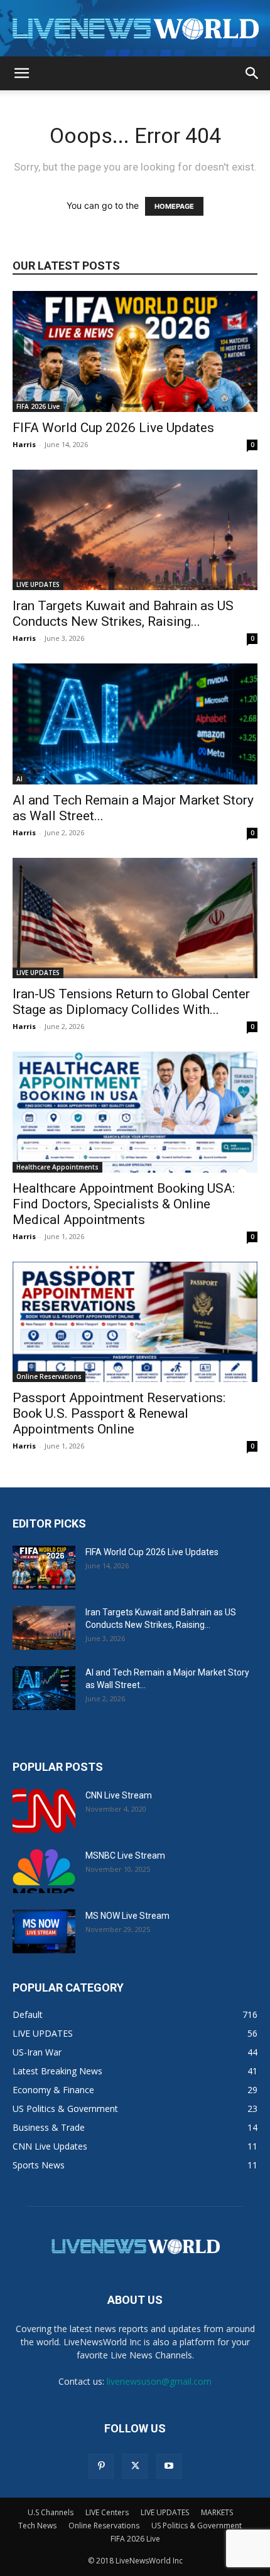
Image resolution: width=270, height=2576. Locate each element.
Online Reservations (49, 1376)
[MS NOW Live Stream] (44, 1931)
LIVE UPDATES (38, 584)
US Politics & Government (197, 2526)
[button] (21, 73)
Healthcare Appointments (57, 1167)
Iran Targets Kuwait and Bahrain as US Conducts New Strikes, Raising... (123, 614)
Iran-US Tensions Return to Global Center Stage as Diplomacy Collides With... (131, 1002)
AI (19, 779)
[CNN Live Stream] (44, 1811)
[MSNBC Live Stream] (44, 1871)
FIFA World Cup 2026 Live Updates (113, 428)
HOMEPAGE (174, 206)
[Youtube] (169, 2466)
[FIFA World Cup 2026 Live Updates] (135, 351)
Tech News (37, 2526)
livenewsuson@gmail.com (159, 2381)
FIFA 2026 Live (38, 406)
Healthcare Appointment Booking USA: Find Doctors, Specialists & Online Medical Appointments (124, 1204)
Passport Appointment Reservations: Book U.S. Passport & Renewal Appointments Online (119, 1413)
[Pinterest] (101, 2466)
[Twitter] (135, 2466)
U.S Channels (51, 2512)
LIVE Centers (107, 2512)
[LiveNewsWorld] (135, 29)
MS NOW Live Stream (127, 1916)
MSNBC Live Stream (125, 1855)
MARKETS (217, 2512)
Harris (24, 444)
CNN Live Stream (119, 1795)
